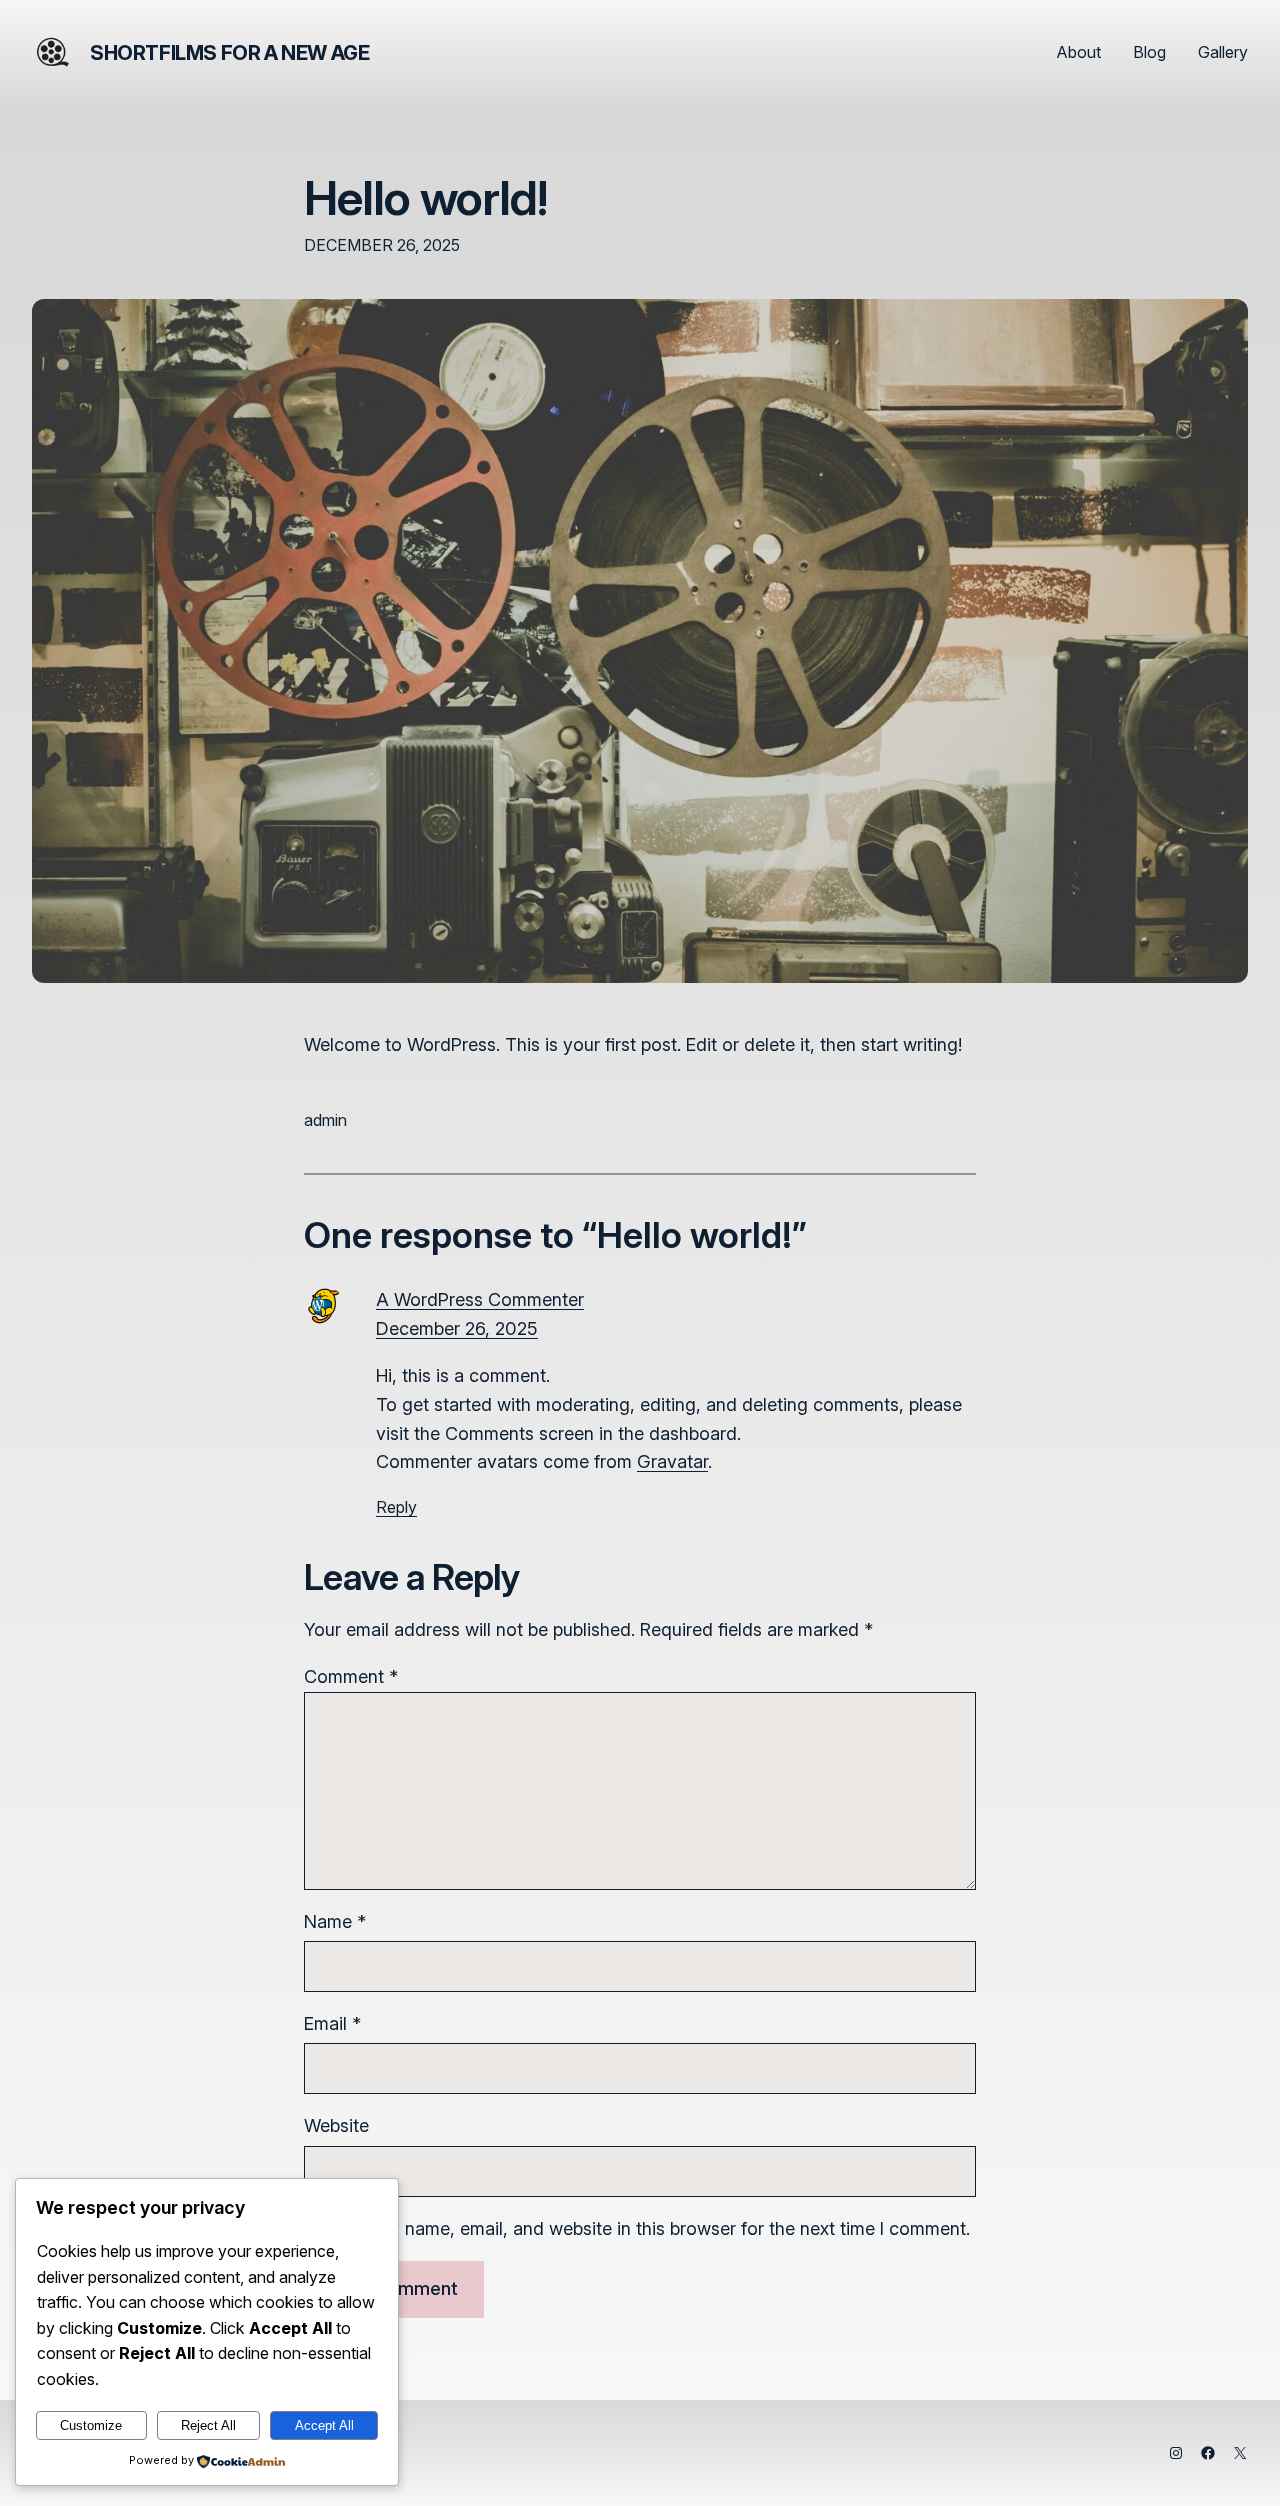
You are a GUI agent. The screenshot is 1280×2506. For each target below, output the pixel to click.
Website (336, 2125)
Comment (351, 1676)
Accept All (324, 2425)
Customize (91, 2425)
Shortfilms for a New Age (229, 53)
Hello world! (425, 197)
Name (335, 1921)
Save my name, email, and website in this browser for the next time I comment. (649, 2228)
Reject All (208, 2425)
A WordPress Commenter (480, 1299)
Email (332, 2023)
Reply (396, 1507)
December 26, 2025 (457, 1328)
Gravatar (672, 1461)
